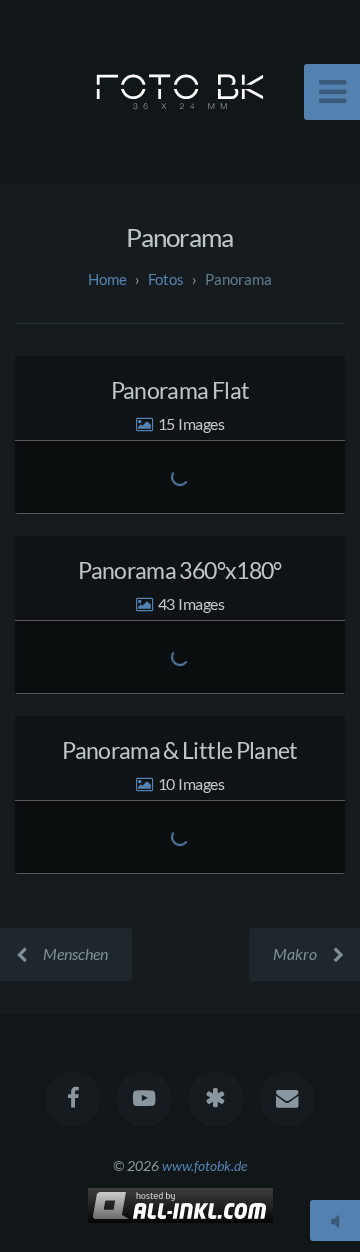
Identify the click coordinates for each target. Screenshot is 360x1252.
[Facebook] (73, 1099)
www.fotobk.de (204, 1165)
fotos (166, 279)
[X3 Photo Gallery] (216, 1099)
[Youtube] (144, 1099)
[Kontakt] (287, 1099)
